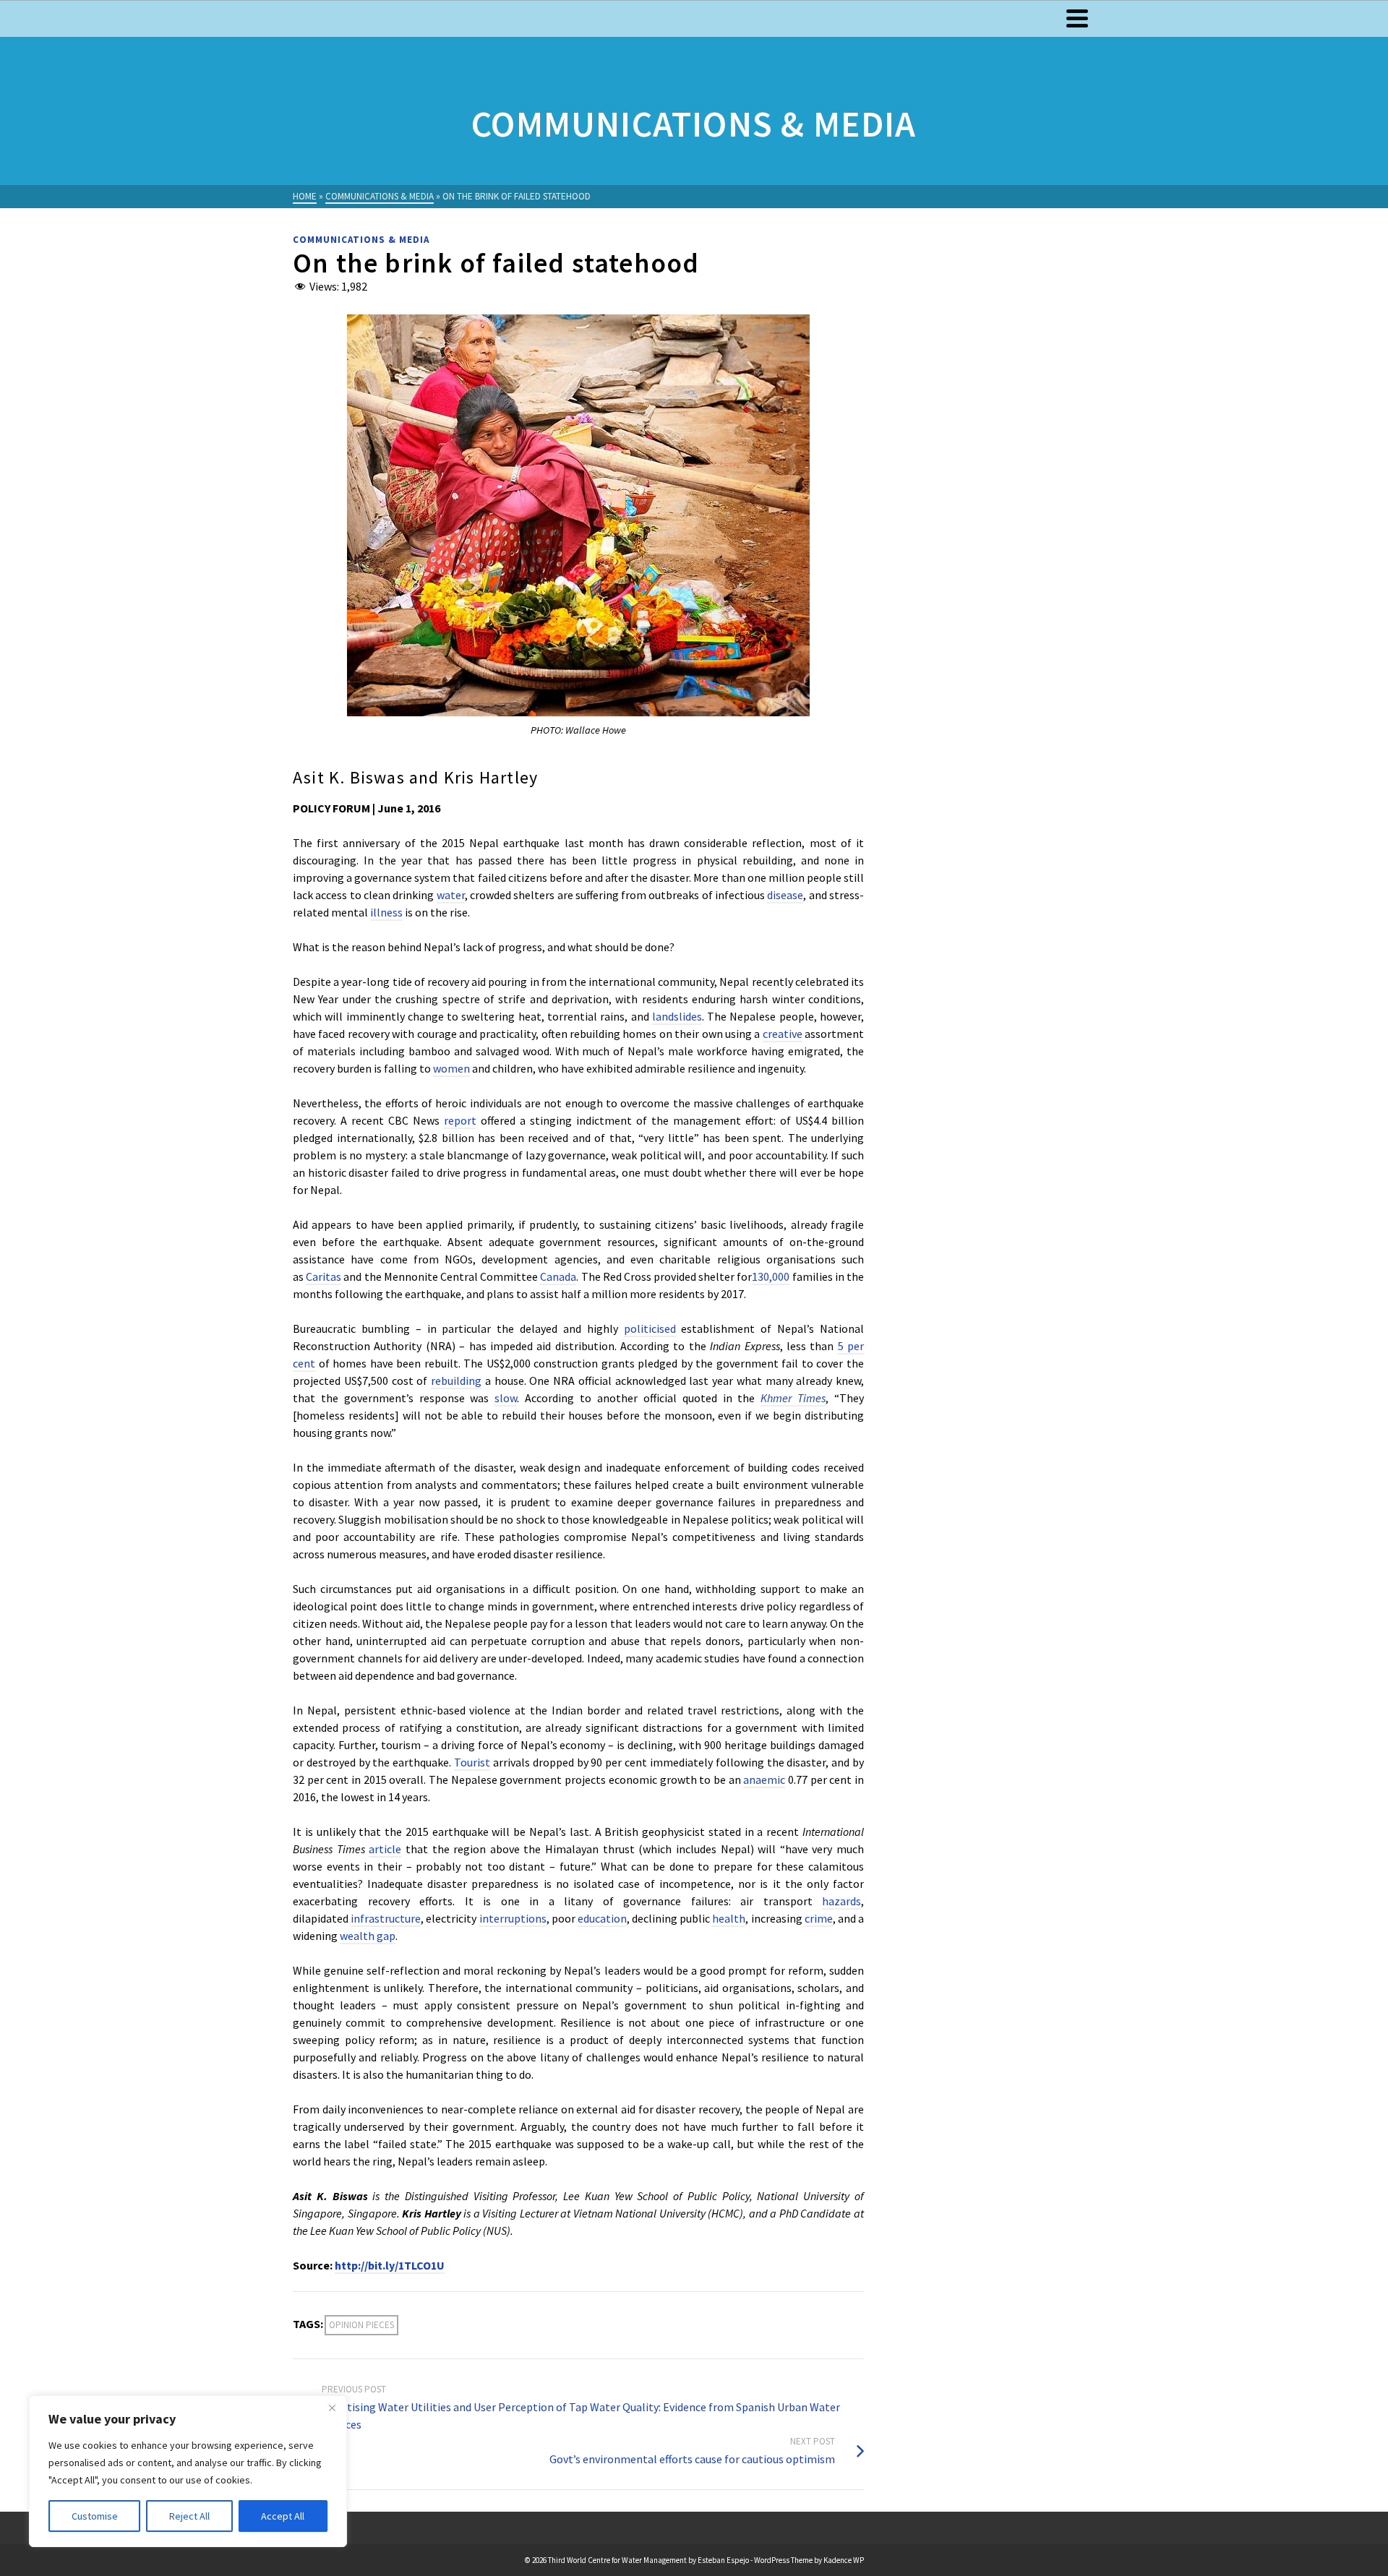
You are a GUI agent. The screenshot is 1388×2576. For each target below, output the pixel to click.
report (460, 1120)
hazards (841, 1901)
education (602, 1918)
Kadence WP (844, 2560)
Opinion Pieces (361, 2325)
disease (785, 895)
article (385, 1849)
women (451, 1068)
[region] (188, 2471)
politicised (650, 1328)
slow (506, 1398)
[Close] (332, 2408)
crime (819, 1918)
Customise (95, 2516)
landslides (677, 1016)
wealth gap (368, 1936)
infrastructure (386, 1918)
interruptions (513, 1918)
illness (386, 912)
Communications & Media (361, 240)
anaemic (764, 1779)
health (729, 1918)
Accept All (283, 2516)
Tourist (472, 1762)
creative (783, 1034)
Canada (558, 1276)
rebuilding (456, 1381)
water (451, 895)
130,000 (771, 1276)
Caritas (324, 1276)
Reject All (189, 2516)
